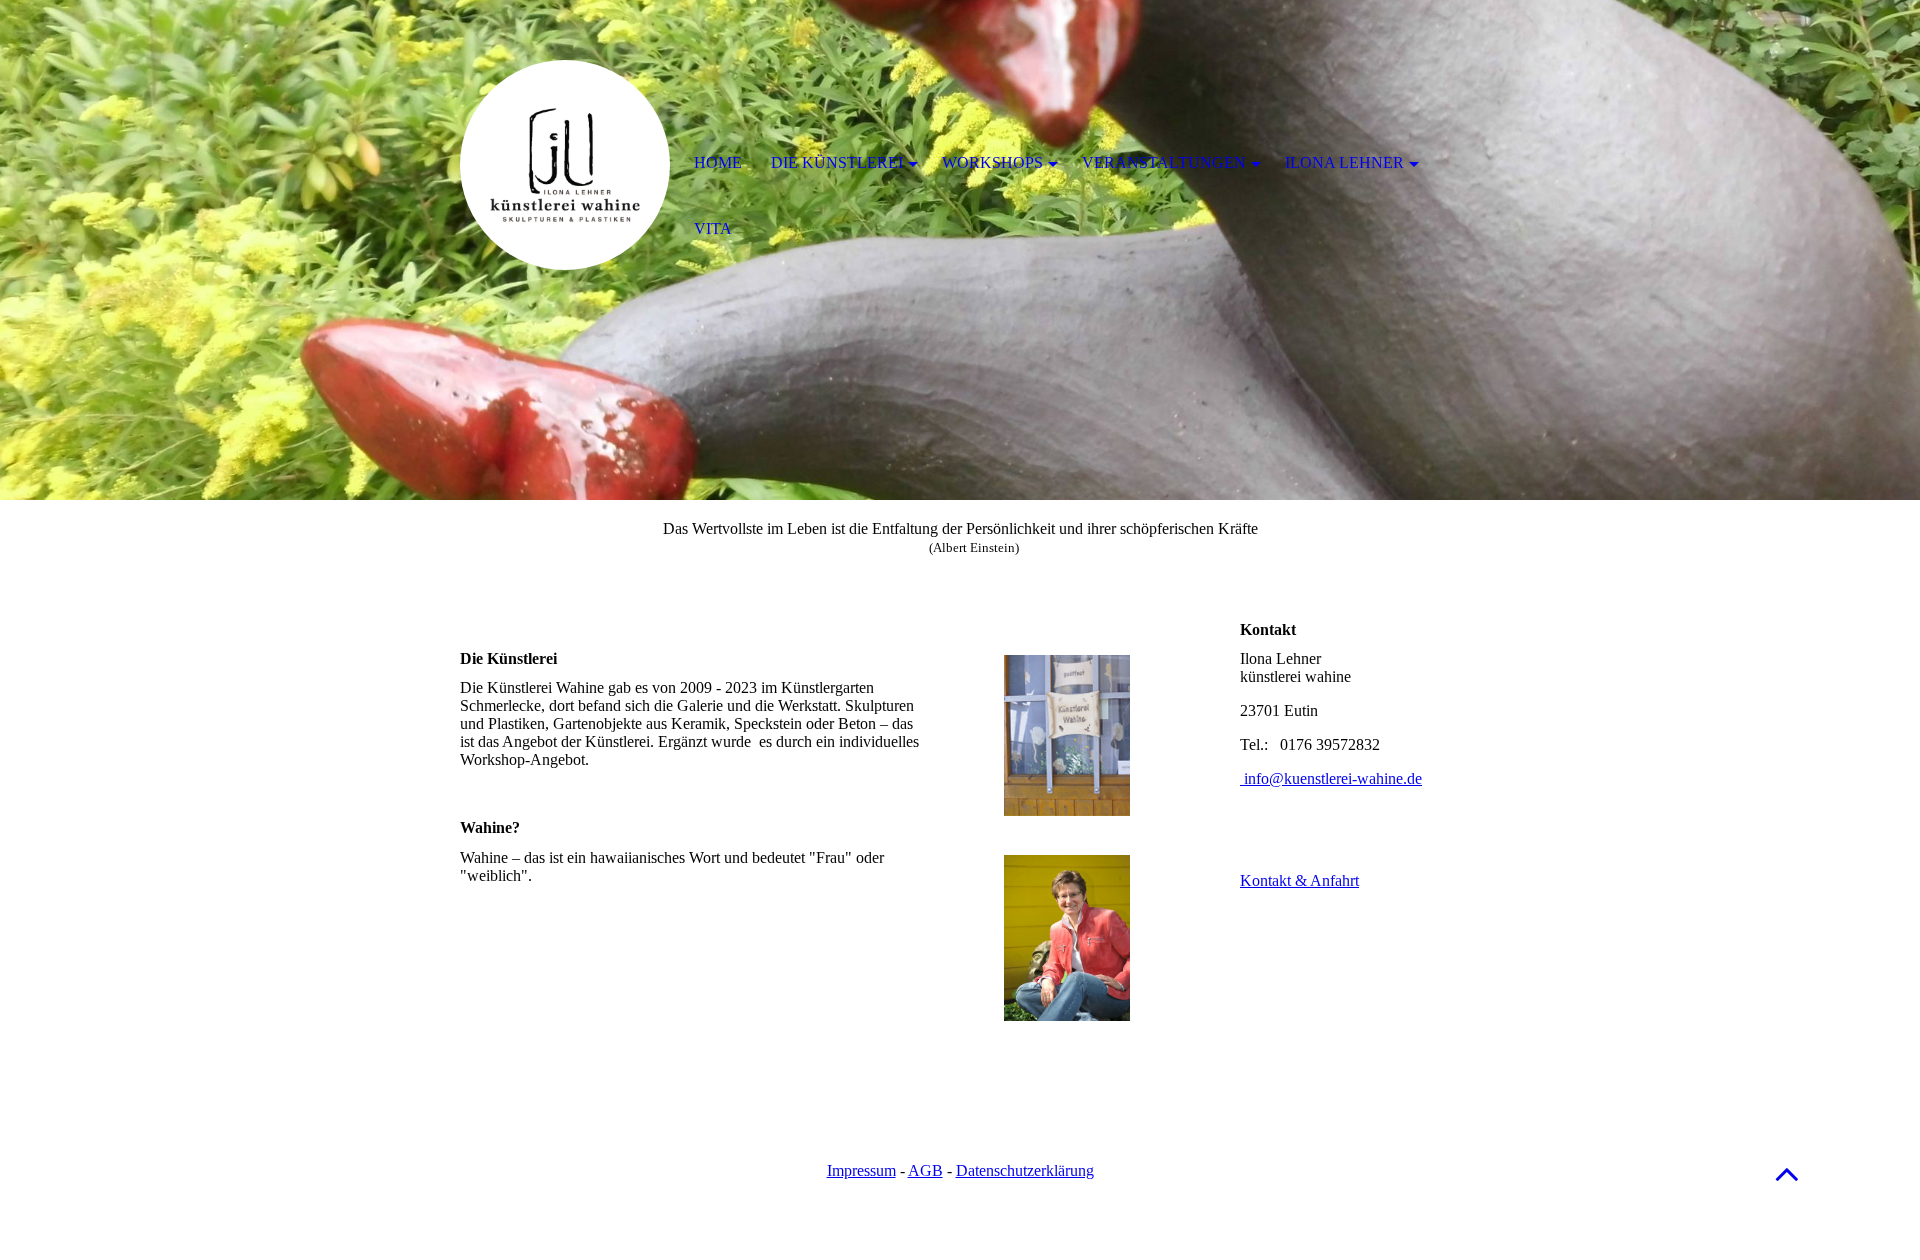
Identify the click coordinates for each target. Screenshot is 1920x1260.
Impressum (861, 1170)
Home (718, 162)
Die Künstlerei (837, 162)
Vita (713, 228)
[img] (565, 165)
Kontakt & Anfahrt (1299, 880)
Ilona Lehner (1344, 162)
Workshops (992, 162)
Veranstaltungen (1164, 162)
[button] (1787, 1173)
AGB (925, 1170)
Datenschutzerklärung (1025, 1170)
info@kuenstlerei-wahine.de (1331, 778)
